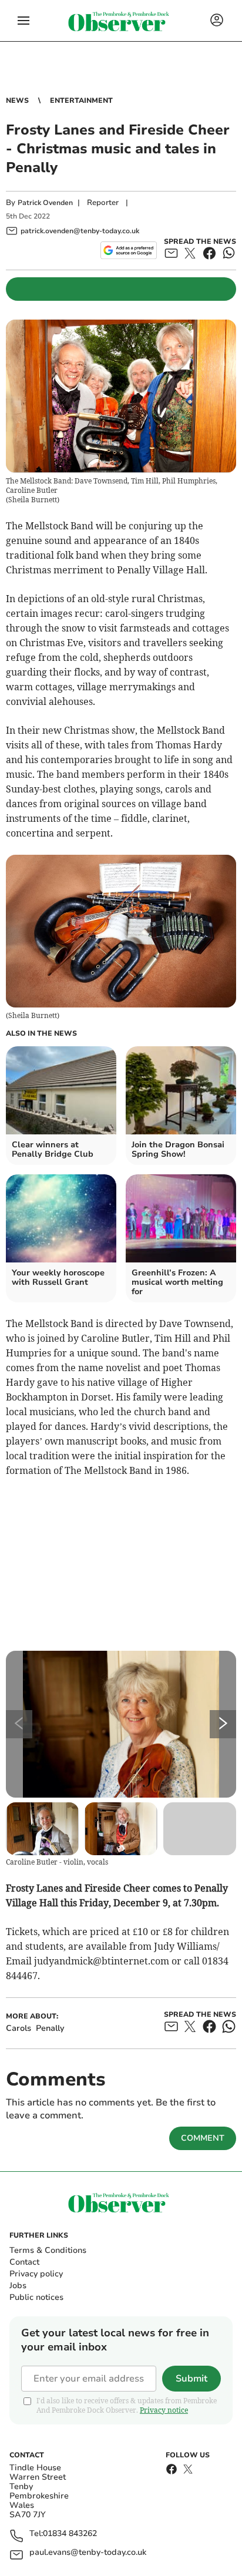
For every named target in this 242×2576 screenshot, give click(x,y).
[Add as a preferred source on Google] (128, 250)
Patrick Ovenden (45, 203)
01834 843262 (70, 2534)
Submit (191, 2379)
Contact (24, 2262)
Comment (203, 2138)
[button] (23, 21)
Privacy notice (164, 2410)
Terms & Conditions (48, 2250)
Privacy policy (36, 2274)
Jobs (18, 2286)
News (17, 100)
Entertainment (81, 100)
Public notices (36, 2297)
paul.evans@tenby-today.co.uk (88, 2553)
